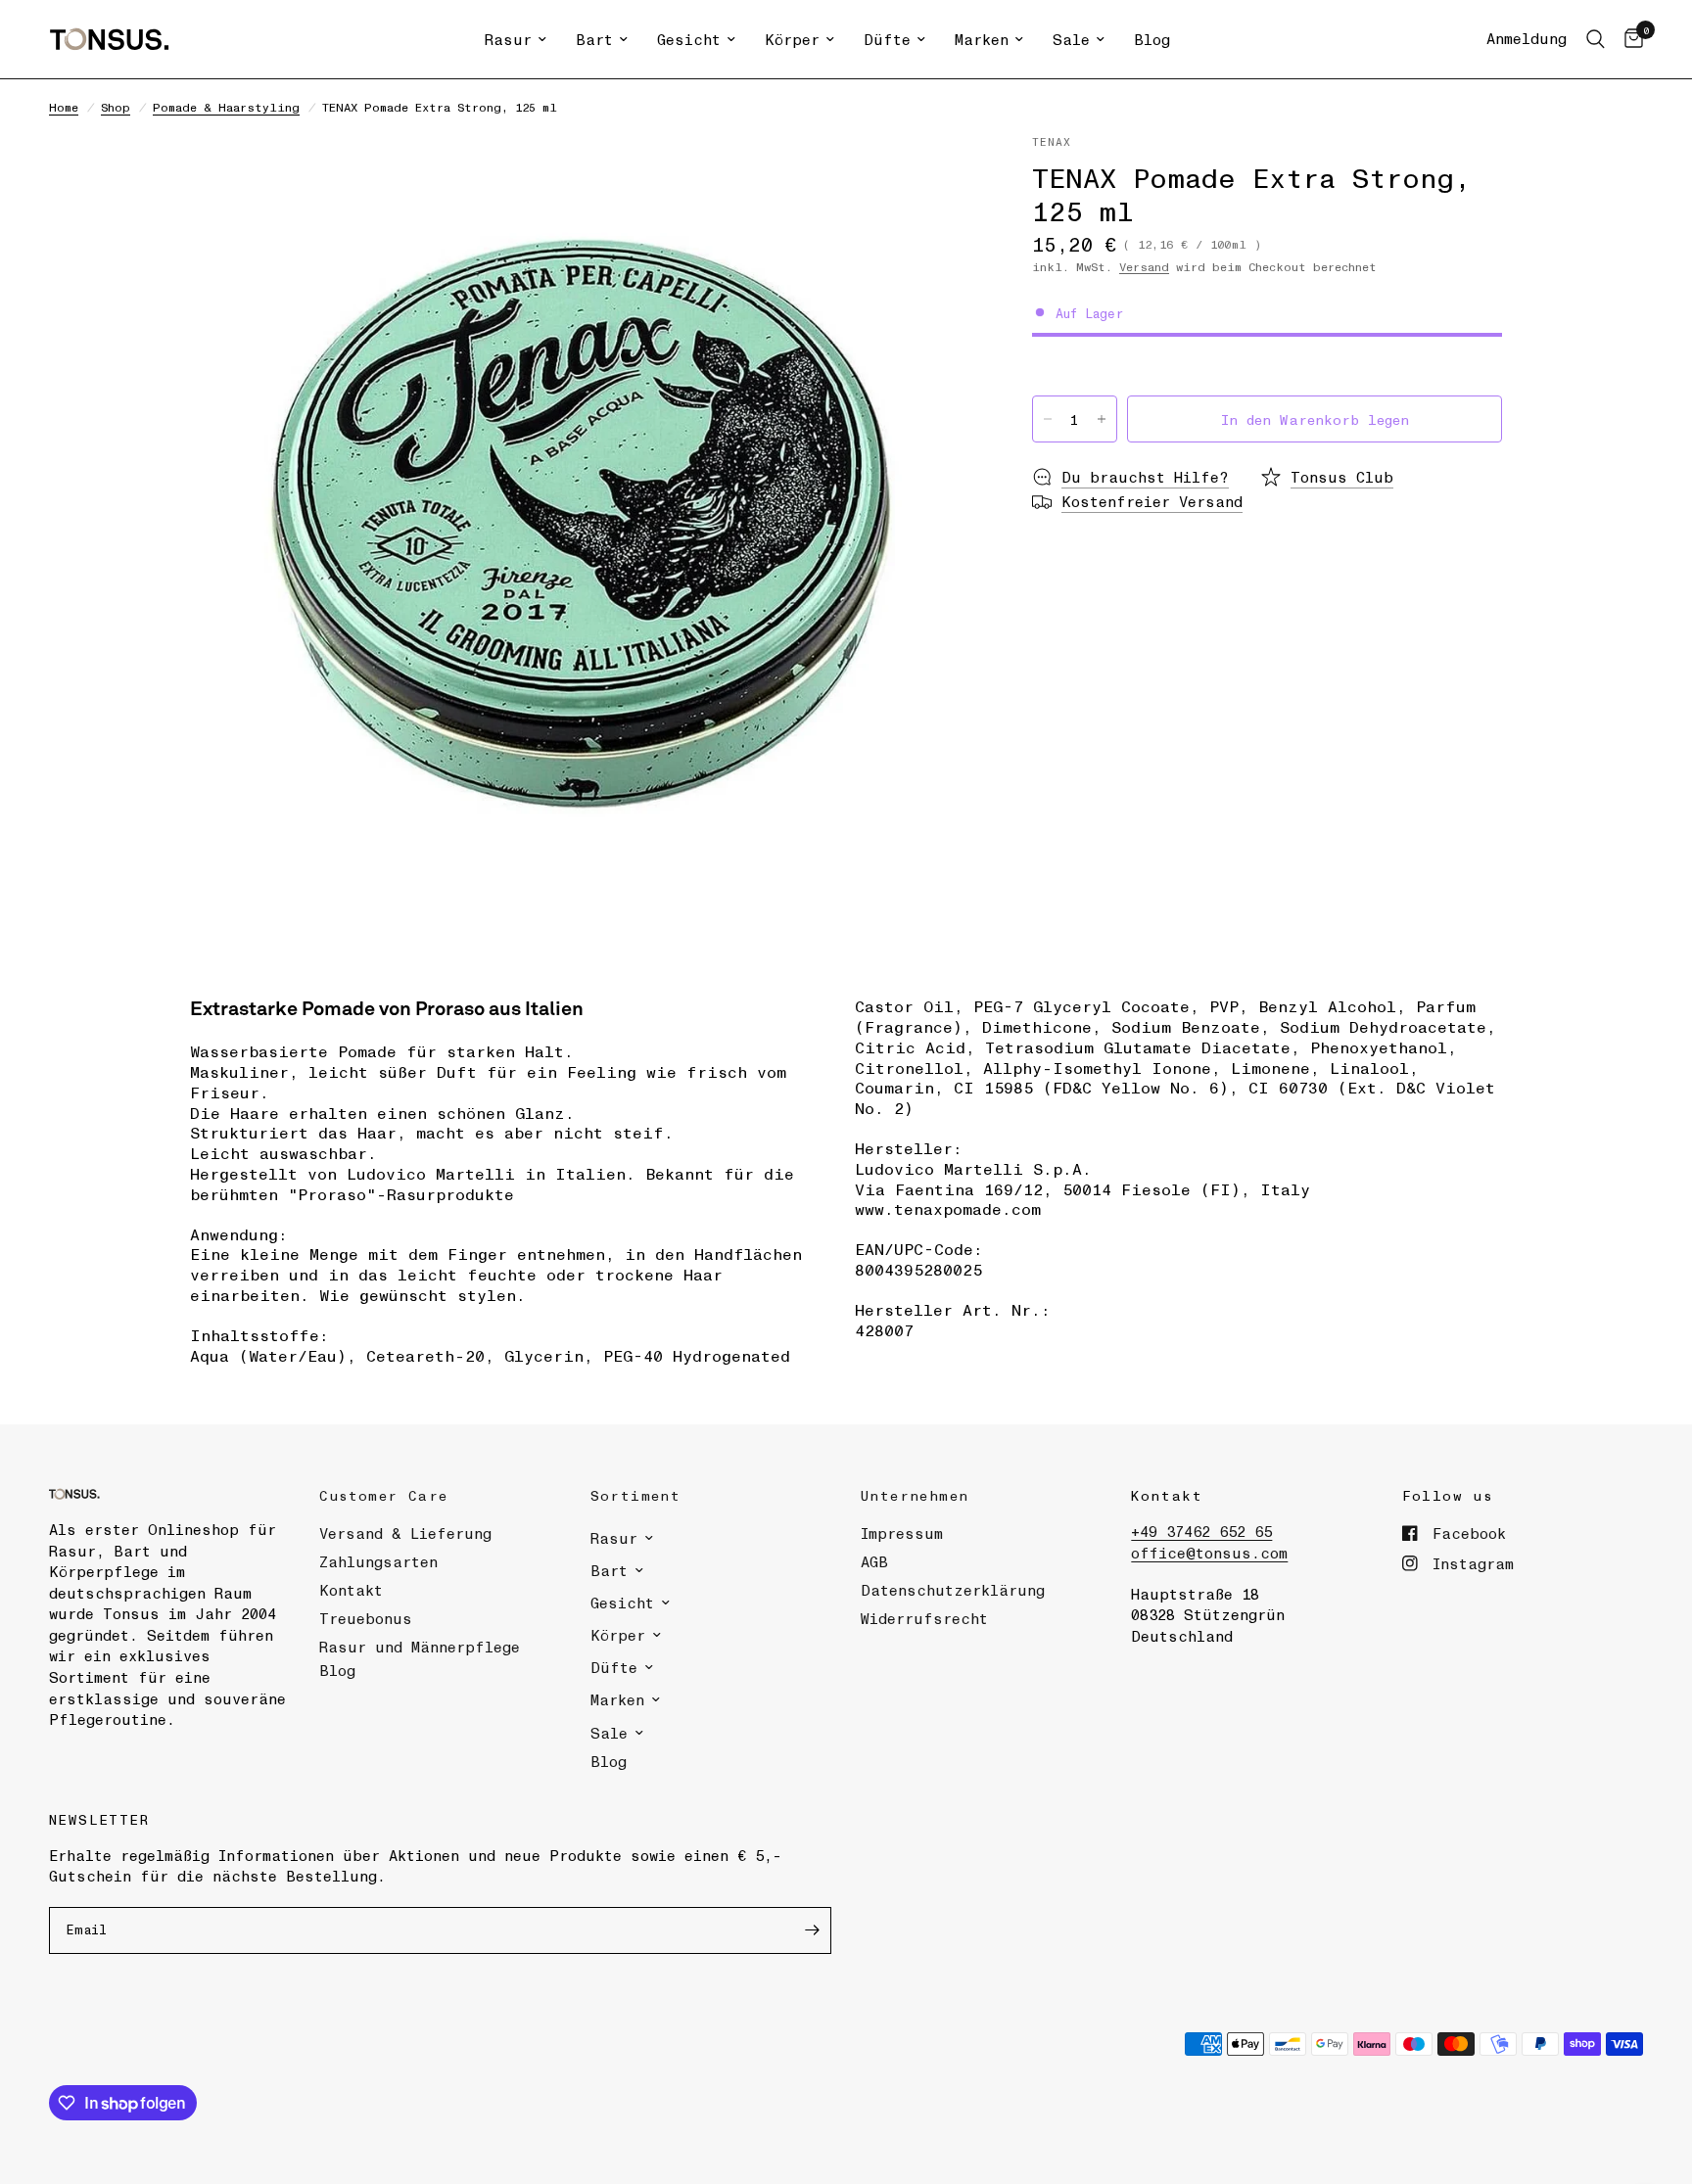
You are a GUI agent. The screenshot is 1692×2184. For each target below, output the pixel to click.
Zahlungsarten (378, 1561)
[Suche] (1596, 39)
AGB (874, 1561)
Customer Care (383, 1495)
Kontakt (351, 1590)
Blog (1152, 39)
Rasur (508, 39)
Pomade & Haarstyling (226, 107)
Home (64, 107)
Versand (1144, 266)
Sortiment (636, 1495)
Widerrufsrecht (924, 1618)
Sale (1071, 39)
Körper (792, 39)
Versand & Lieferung (405, 1533)
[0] (1629, 39)
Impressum (902, 1533)
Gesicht (689, 39)
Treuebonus (366, 1618)
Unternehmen (915, 1495)
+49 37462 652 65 (1201, 1531)
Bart (594, 39)
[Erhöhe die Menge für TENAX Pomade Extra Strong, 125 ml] (1102, 419)
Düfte (887, 39)
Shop (116, 107)
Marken (982, 39)
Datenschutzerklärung (953, 1590)
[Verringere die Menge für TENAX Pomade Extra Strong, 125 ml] (1048, 419)
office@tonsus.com (1209, 1553)
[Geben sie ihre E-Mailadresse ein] (812, 1930)
